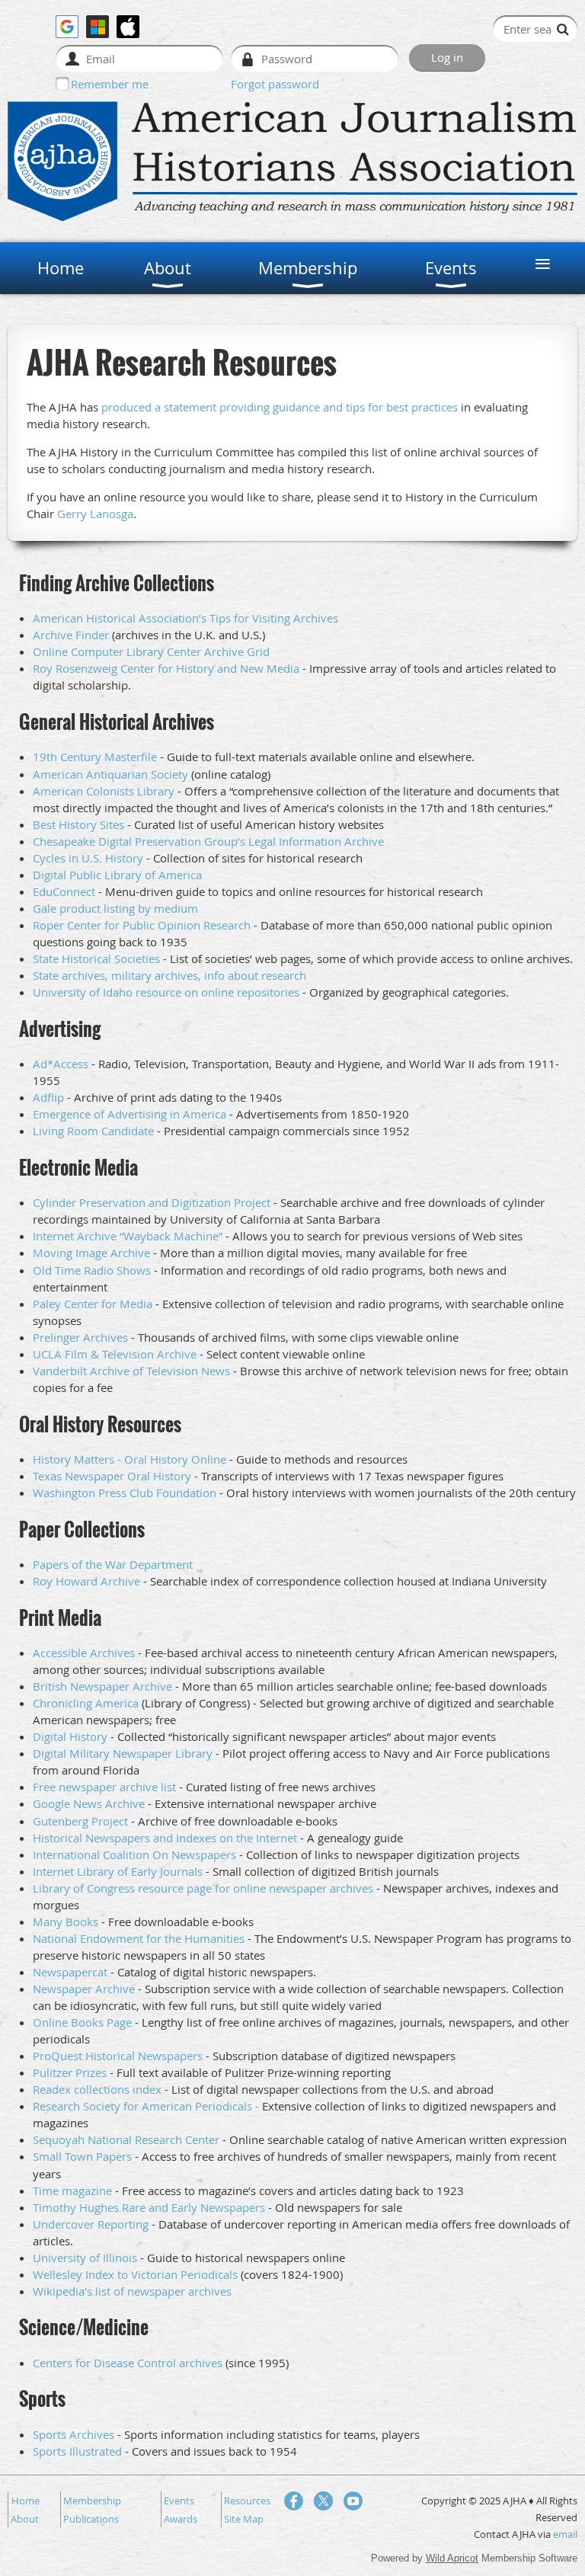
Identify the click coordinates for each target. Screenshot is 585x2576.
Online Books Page (82, 2022)
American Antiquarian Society (110, 774)
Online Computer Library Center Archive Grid (151, 651)
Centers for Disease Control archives (128, 2363)
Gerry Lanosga (95, 514)
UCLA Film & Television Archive (115, 1354)
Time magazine (72, 2190)
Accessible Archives (84, 1653)
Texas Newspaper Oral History (112, 1476)
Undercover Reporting (91, 2224)
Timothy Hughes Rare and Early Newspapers (149, 2207)
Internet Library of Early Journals (118, 1871)
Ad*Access (61, 1064)
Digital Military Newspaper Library (123, 1753)
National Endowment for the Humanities (139, 1938)
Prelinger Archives (80, 1337)
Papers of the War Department (113, 1564)
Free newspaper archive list (104, 1787)
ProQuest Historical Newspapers (118, 2056)
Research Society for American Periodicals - (146, 2106)
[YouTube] (353, 2501)
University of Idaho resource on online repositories (166, 992)
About (25, 2519)
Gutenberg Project (80, 1821)
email (565, 2534)
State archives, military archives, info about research (169, 975)
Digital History (70, 1736)
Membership (92, 2501)
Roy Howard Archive (86, 1581)
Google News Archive (89, 1803)
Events (179, 2501)
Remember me (110, 84)
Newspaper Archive (84, 1989)
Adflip (48, 1097)
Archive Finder (71, 635)
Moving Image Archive (91, 1253)
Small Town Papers (82, 2156)
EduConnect (64, 891)
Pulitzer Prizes (70, 2072)
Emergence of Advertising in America (129, 1114)
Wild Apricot (452, 2558)
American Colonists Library (104, 791)
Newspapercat (70, 1972)
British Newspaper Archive (102, 1686)
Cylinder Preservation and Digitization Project (152, 1202)
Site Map (244, 2519)
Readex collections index (97, 2089)
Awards (181, 2519)
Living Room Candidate (93, 1131)
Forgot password (275, 84)
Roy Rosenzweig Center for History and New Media (166, 668)
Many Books (66, 1922)
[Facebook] (294, 2501)
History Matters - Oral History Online (129, 1459)
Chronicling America (86, 1703)
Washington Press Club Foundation (125, 1493)
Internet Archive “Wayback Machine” (128, 1236)
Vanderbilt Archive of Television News (131, 1371)
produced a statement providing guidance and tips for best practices (280, 407)
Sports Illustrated (77, 2451)
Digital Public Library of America (117, 875)
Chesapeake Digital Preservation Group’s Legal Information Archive (208, 841)
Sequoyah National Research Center (126, 2139)
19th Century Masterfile (95, 757)
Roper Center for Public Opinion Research (142, 925)
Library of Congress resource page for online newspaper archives (203, 1888)
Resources (247, 2501)
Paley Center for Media (93, 1304)
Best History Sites (78, 824)
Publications (91, 2519)
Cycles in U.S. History (88, 858)
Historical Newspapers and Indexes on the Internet (165, 1838)
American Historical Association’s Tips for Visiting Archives (185, 618)
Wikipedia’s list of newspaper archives (132, 2291)
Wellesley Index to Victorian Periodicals (135, 2274)
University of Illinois (85, 2258)
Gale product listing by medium (115, 908)
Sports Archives (74, 2434)
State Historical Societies (96, 958)
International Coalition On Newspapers (134, 1854)
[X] (323, 2501)
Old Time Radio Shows (92, 1270)
